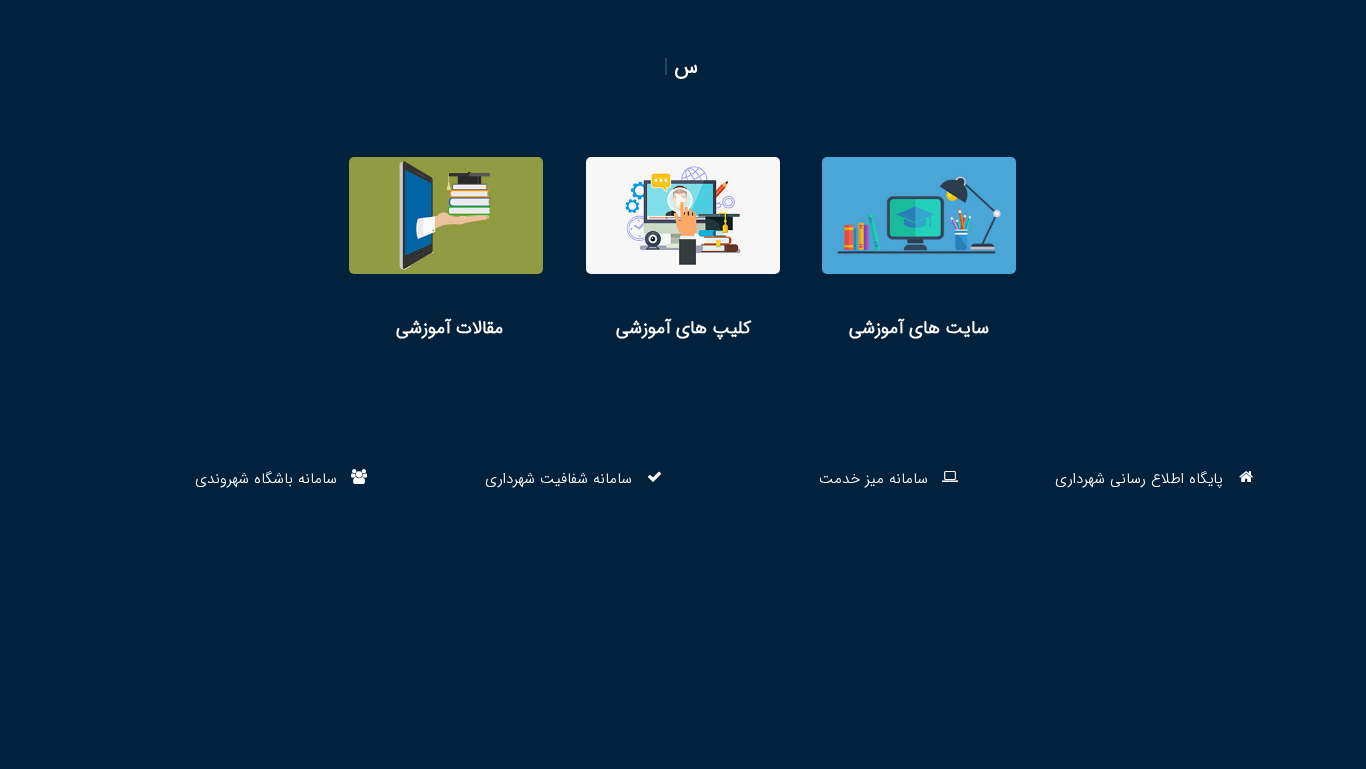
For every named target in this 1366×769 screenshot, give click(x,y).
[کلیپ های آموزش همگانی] (683, 249)
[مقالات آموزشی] (446, 249)
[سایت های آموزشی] (919, 249)
